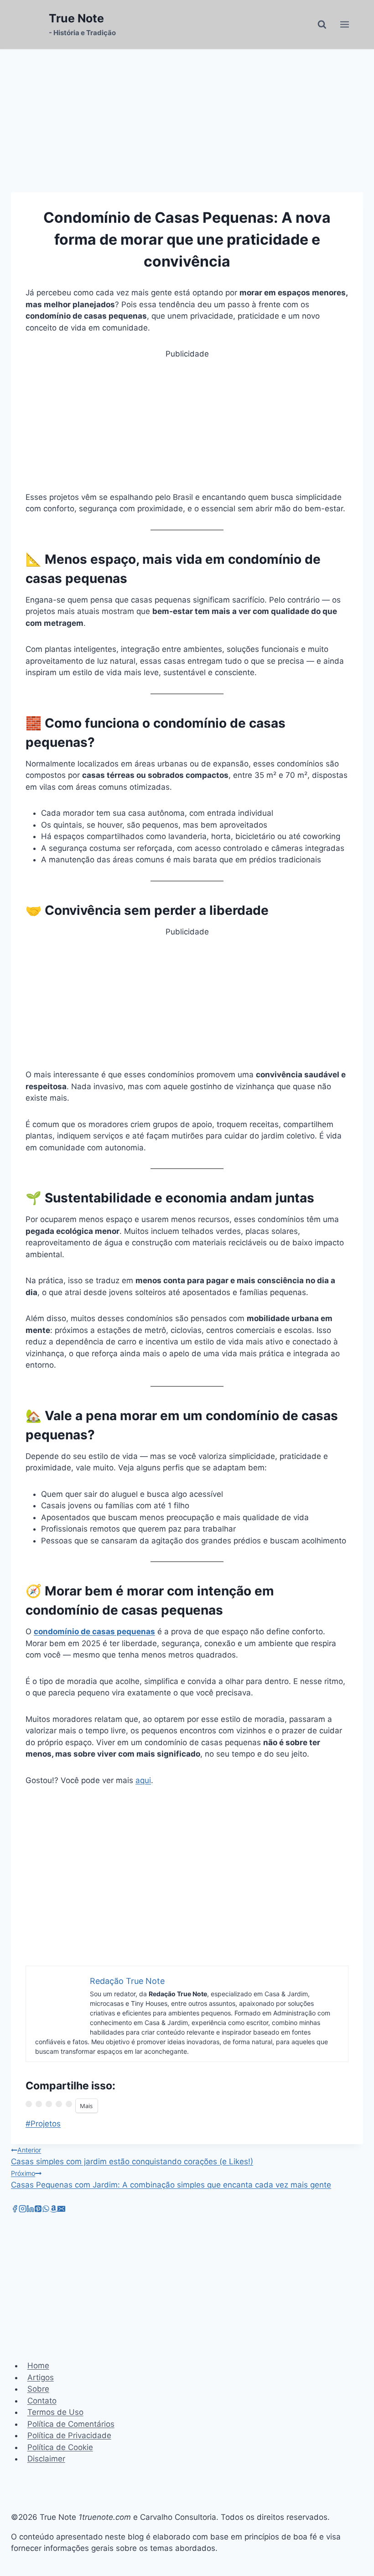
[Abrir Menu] (344, 25)
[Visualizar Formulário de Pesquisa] (322, 25)
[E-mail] (61, 2210)
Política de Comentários (71, 2424)
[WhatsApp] (46, 2210)
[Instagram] (23, 2210)
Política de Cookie (60, 2447)
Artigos (41, 2377)
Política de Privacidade (69, 2435)
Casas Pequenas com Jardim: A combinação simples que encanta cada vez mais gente (171, 2179)
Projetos (43, 2124)
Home (38, 2366)
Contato (42, 2401)
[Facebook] (15, 2210)
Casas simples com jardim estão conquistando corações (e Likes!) (132, 2156)
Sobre (38, 2389)
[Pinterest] (38, 2210)
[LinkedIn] (30, 2210)
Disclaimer (46, 2459)
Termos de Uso (55, 2412)
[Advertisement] (187, 424)
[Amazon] (54, 2210)
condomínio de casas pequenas (94, 1632)
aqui (143, 1780)
